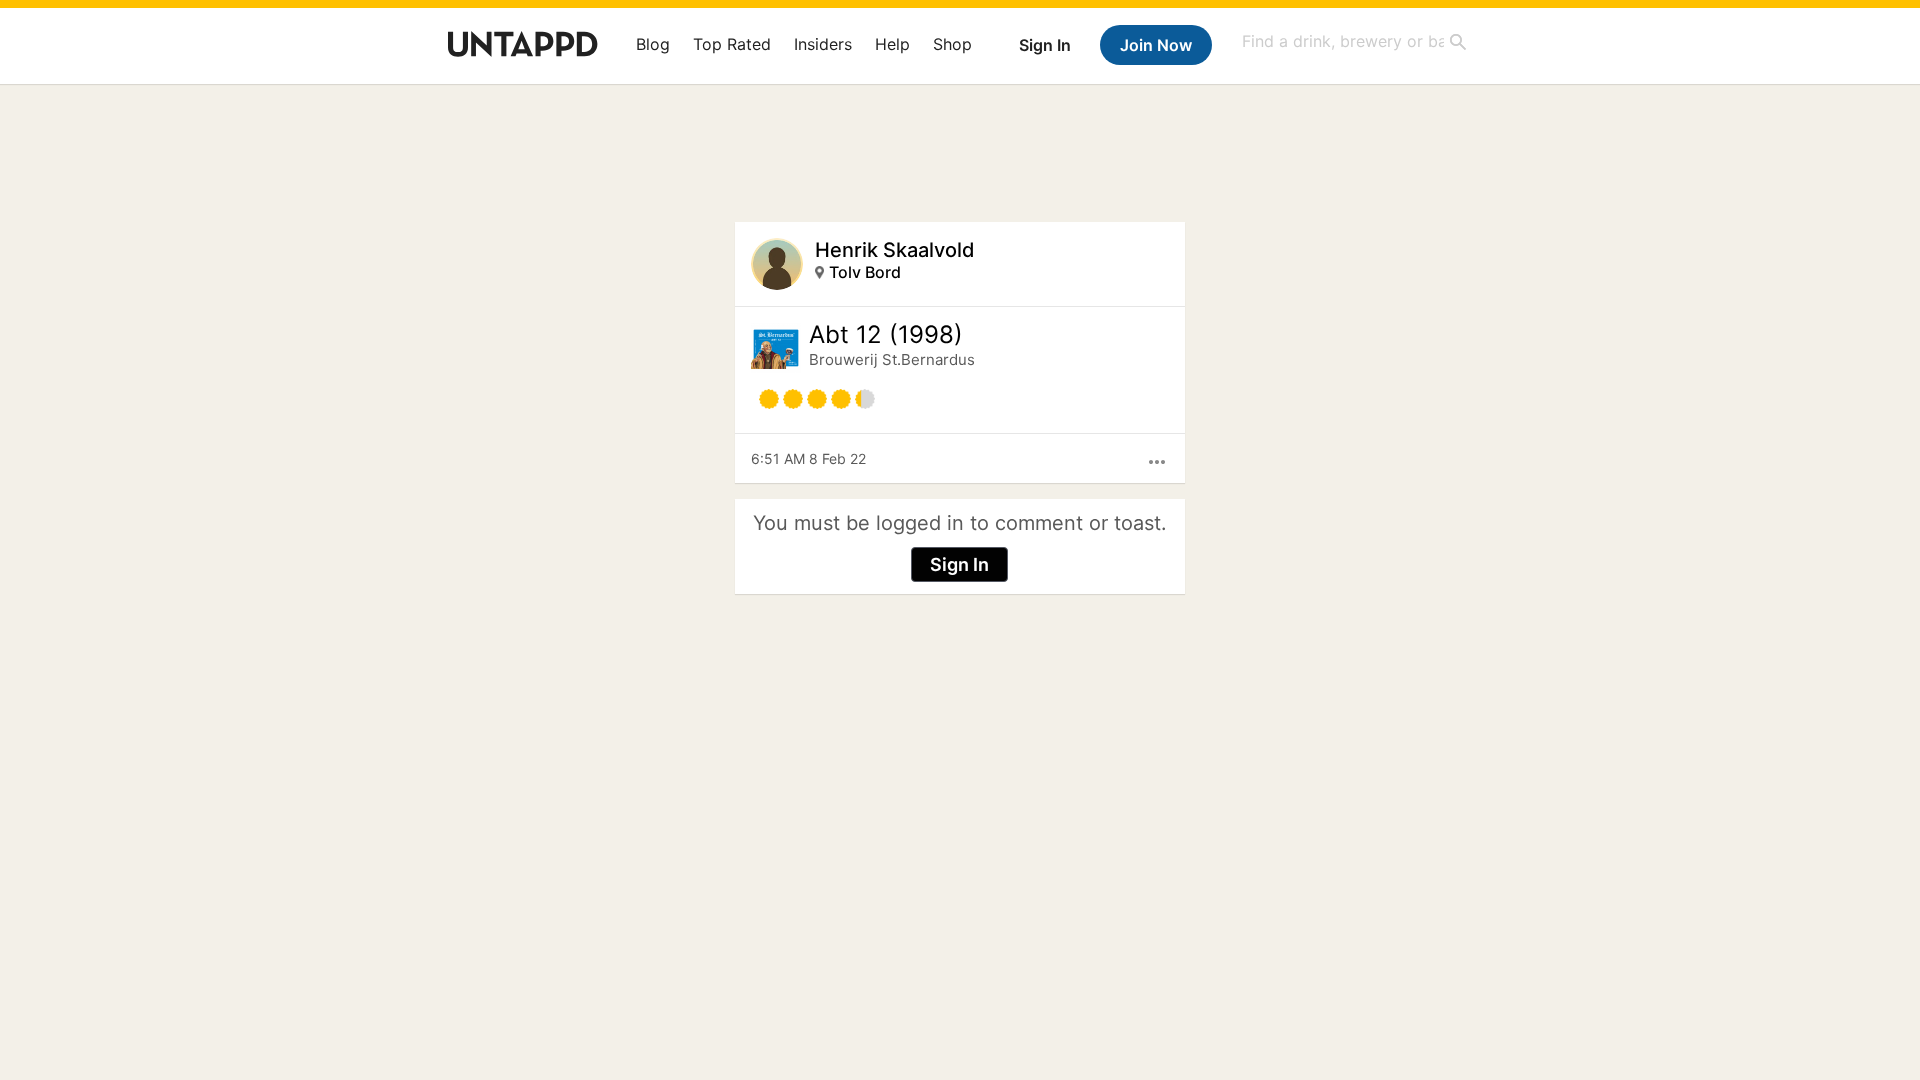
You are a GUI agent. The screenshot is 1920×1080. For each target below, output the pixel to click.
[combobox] (1355, 41)
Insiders (823, 44)
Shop (952, 44)
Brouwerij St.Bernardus (892, 359)
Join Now (1156, 45)
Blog (653, 44)
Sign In (1045, 45)
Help (892, 44)
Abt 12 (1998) (886, 335)
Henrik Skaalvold (895, 250)
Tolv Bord (865, 272)
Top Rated (732, 44)
